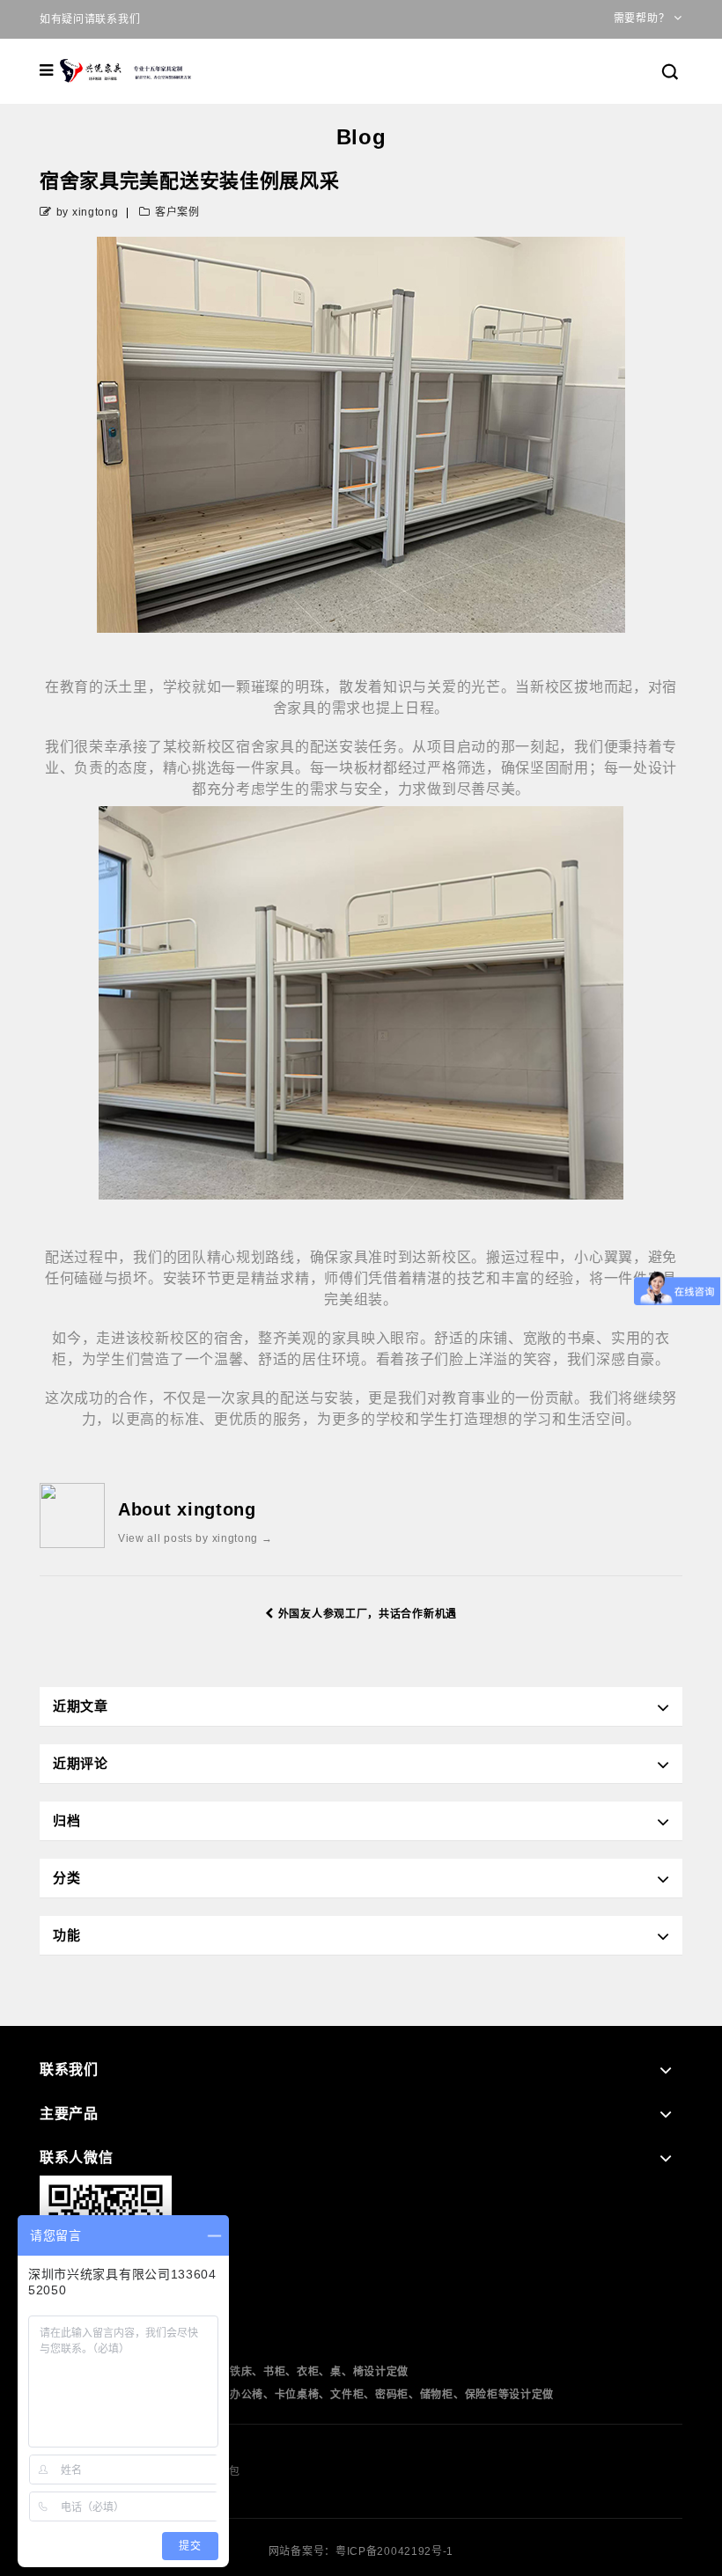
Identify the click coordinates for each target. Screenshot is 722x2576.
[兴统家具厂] (127, 70)
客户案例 (177, 212)
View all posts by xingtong (195, 1538)
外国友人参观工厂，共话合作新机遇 (368, 1614)
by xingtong (88, 212)
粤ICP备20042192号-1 (394, 2551)
